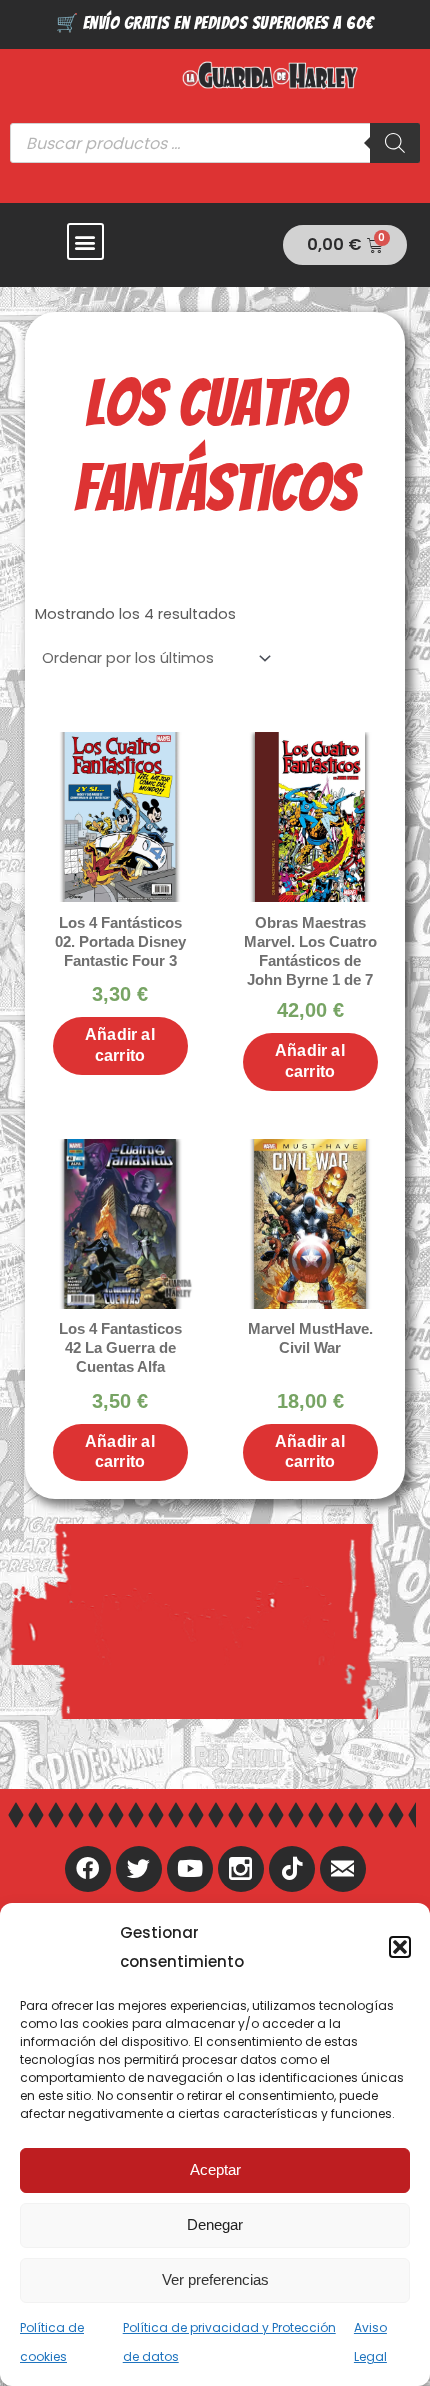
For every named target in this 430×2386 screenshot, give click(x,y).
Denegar (215, 2224)
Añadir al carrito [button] (120, 1045)
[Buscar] (395, 143)
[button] (400, 1947)
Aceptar (215, 2169)
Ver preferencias (215, 2279)
